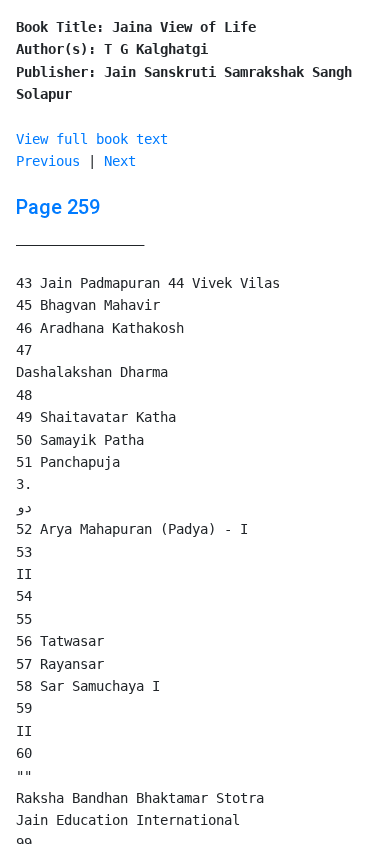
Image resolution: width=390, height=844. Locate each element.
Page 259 (58, 207)
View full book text (92, 139)
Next (120, 161)
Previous (48, 161)
